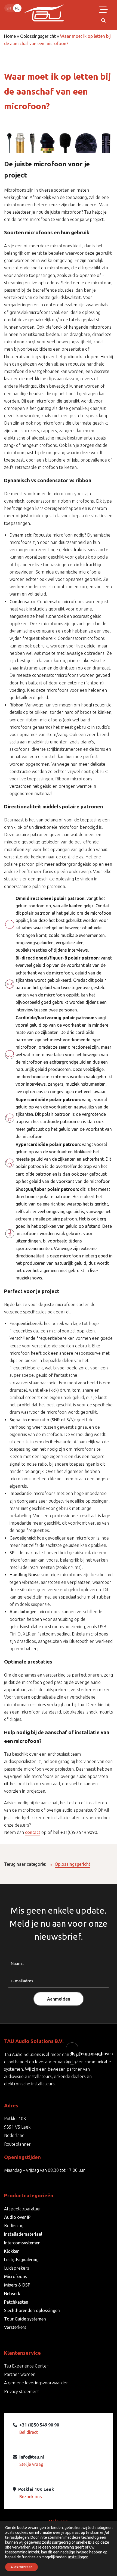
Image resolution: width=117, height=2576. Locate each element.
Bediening (14, 2226)
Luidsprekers (17, 2268)
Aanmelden (59, 1999)
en (9, 8)
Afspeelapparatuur (23, 2209)
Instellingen (78, 2557)
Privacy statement (22, 2391)
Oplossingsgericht (38, 36)
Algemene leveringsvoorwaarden (36, 2383)
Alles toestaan (21, 2567)
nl (17, 8)
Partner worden (20, 2374)
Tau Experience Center (26, 2366)
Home (10, 36)
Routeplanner (17, 2144)
